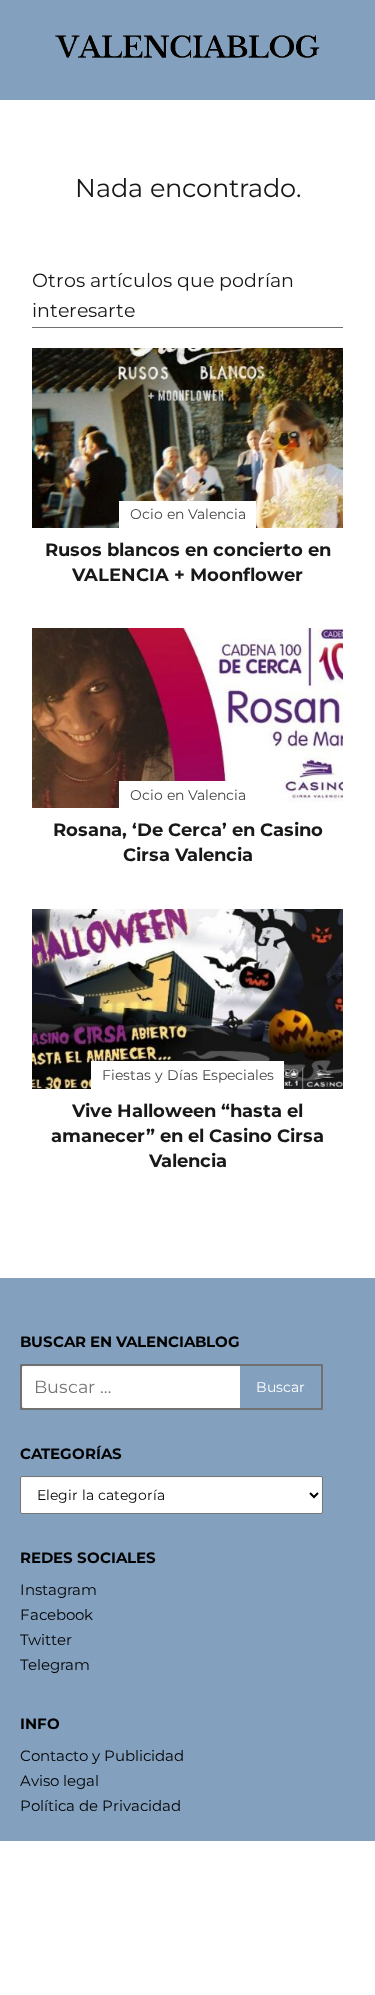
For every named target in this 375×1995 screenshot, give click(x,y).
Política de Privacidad (100, 1805)
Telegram (55, 1664)
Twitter (46, 1639)
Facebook (56, 1614)
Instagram (58, 1589)
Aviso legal (59, 1780)
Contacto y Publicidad (102, 1755)
